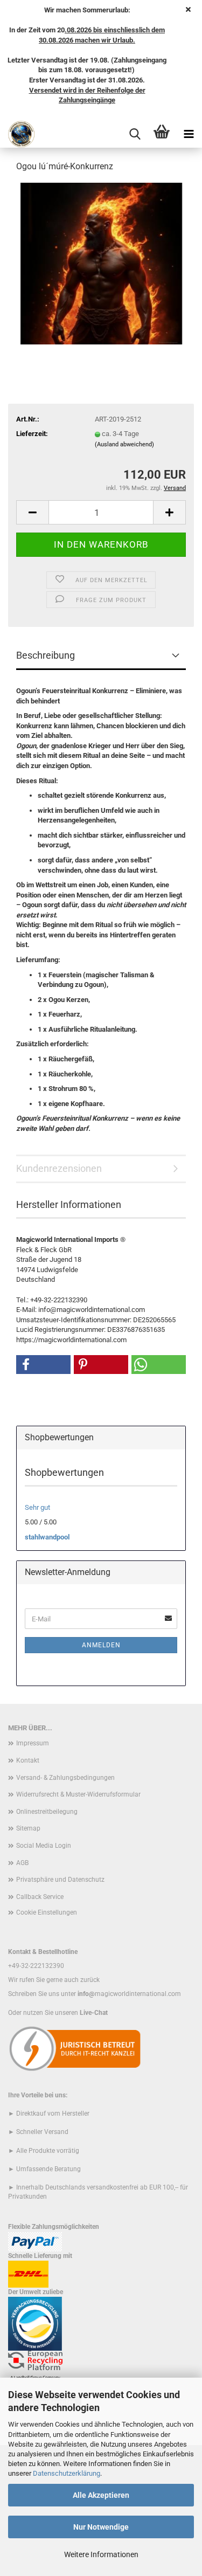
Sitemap (28, 1828)
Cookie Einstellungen (47, 1912)
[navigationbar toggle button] (189, 134)
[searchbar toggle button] (135, 134)
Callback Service (40, 1897)
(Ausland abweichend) (124, 444)
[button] (32, 512)
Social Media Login (44, 1846)
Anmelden (101, 1645)
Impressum (33, 1743)
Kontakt (28, 1760)
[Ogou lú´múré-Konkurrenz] (101, 263)
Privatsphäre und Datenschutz (60, 1880)
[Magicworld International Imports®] (18, 134)
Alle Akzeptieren (101, 2495)
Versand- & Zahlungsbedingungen (65, 1778)
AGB (22, 1863)
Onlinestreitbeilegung (47, 1812)
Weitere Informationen (101, 2554)
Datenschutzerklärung (67, 2473)
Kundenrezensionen (59, 1168)
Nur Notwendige (101, 2527)
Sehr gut (37, 1507)
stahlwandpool (47, 1537)
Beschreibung (46, 655)
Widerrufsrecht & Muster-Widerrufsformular (78, 1794)
